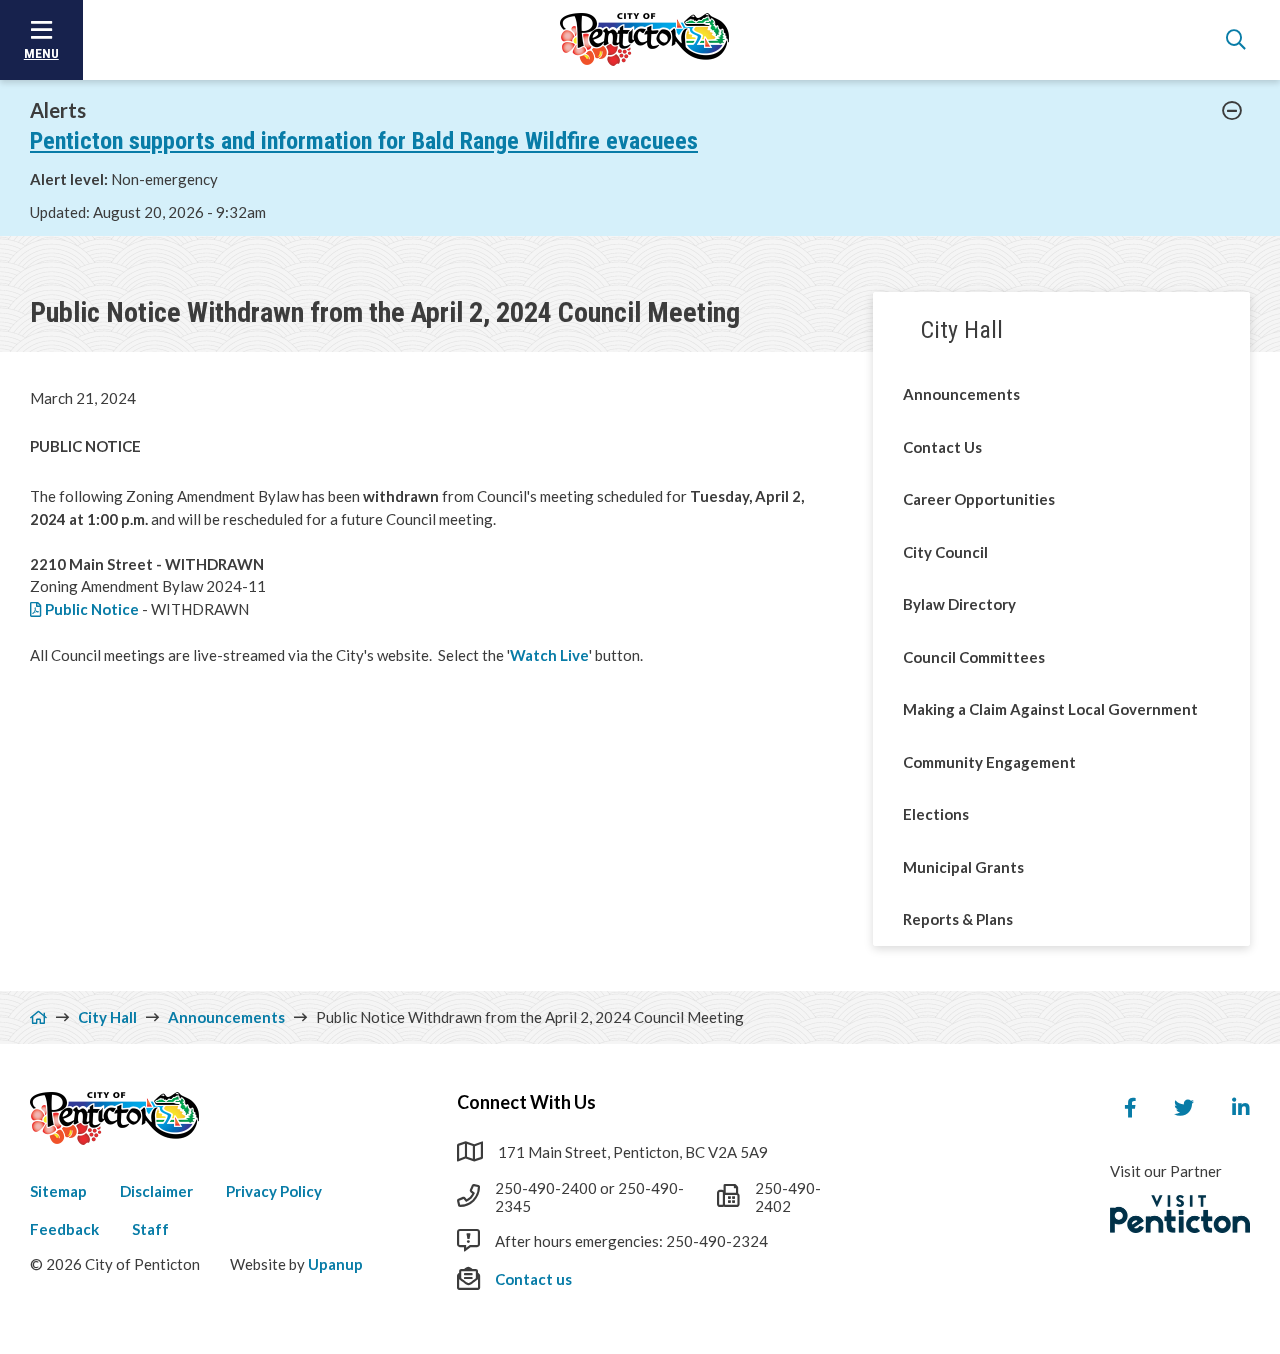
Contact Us (942, 447)
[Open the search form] (1236, 40)
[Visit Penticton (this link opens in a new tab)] (1180, 1214)
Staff (150, 1229)
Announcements (961, 394)
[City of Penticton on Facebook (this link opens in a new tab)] (1130, 1108)
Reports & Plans (958, 919)
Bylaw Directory (959, 604)
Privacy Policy (274, 1191)
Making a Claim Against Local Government (1050, 709)
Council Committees (974, 657)
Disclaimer (156, 1191)
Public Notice (92, 609)
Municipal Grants (963, 867)
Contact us (533, 1279)
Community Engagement (989, 762)
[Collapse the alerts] (1232, 111)
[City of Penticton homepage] (645, 40)
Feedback (64, 1229)
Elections (936, 814)
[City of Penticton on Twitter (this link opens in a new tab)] (1184, 1108)
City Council (945, 552)
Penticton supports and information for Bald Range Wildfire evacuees (364, 141)
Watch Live (549, 655)
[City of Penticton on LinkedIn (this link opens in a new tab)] (1241, 1108)
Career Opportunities (979, 499)
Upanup (335, 1264)
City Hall (962, 330)
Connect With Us (526, 1102)
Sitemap (58, 1191)
